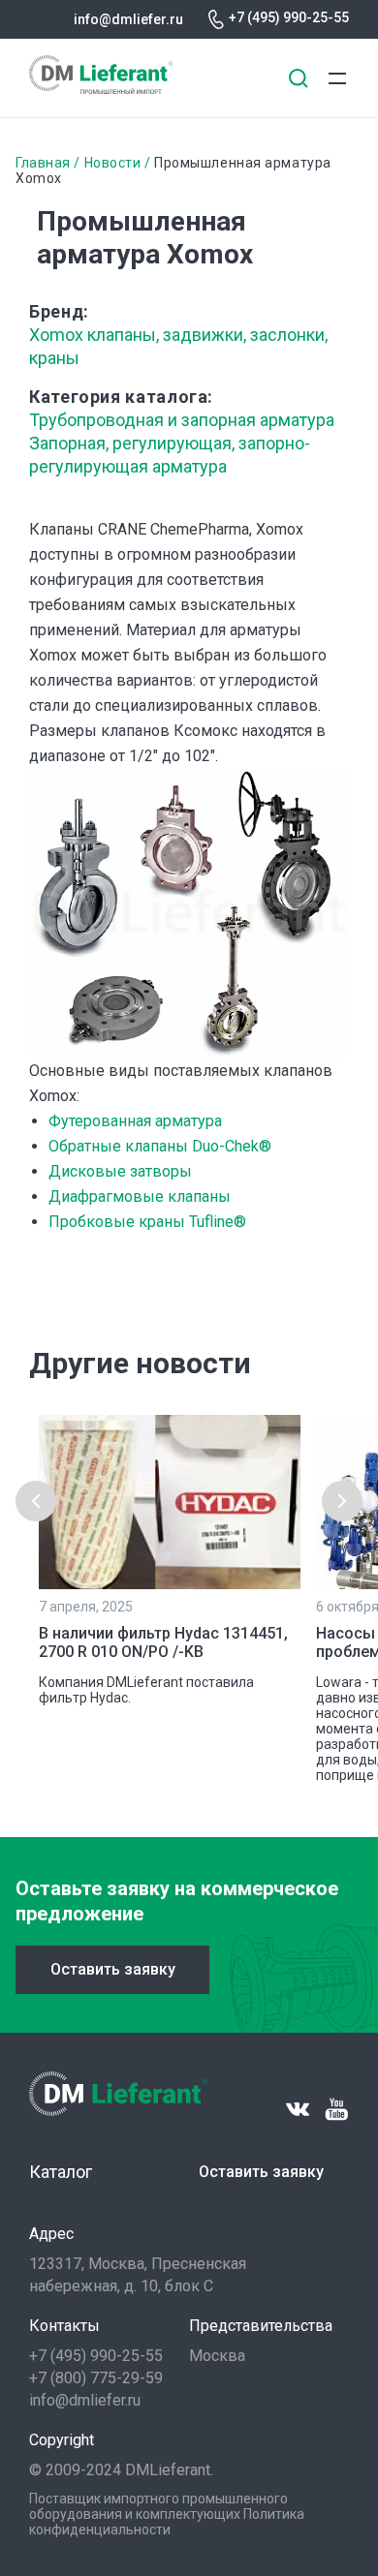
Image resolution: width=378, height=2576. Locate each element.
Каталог (61, 2172)
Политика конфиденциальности (167, 2522)
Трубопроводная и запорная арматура (182, 420)
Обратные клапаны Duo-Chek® (160, 1146)
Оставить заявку (113, 1969)
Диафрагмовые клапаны (140, 1196)
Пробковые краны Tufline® (147, 1222)
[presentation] (36, 1501)
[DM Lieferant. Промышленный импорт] (101, 89)
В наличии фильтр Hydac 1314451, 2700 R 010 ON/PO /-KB (163, 1642)
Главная (43, 163)
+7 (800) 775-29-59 (96, 2378)
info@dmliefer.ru (128, 19)
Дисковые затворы (120, 1171)
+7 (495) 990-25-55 (289, 17)
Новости (113, 163)
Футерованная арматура (135, 1121)
